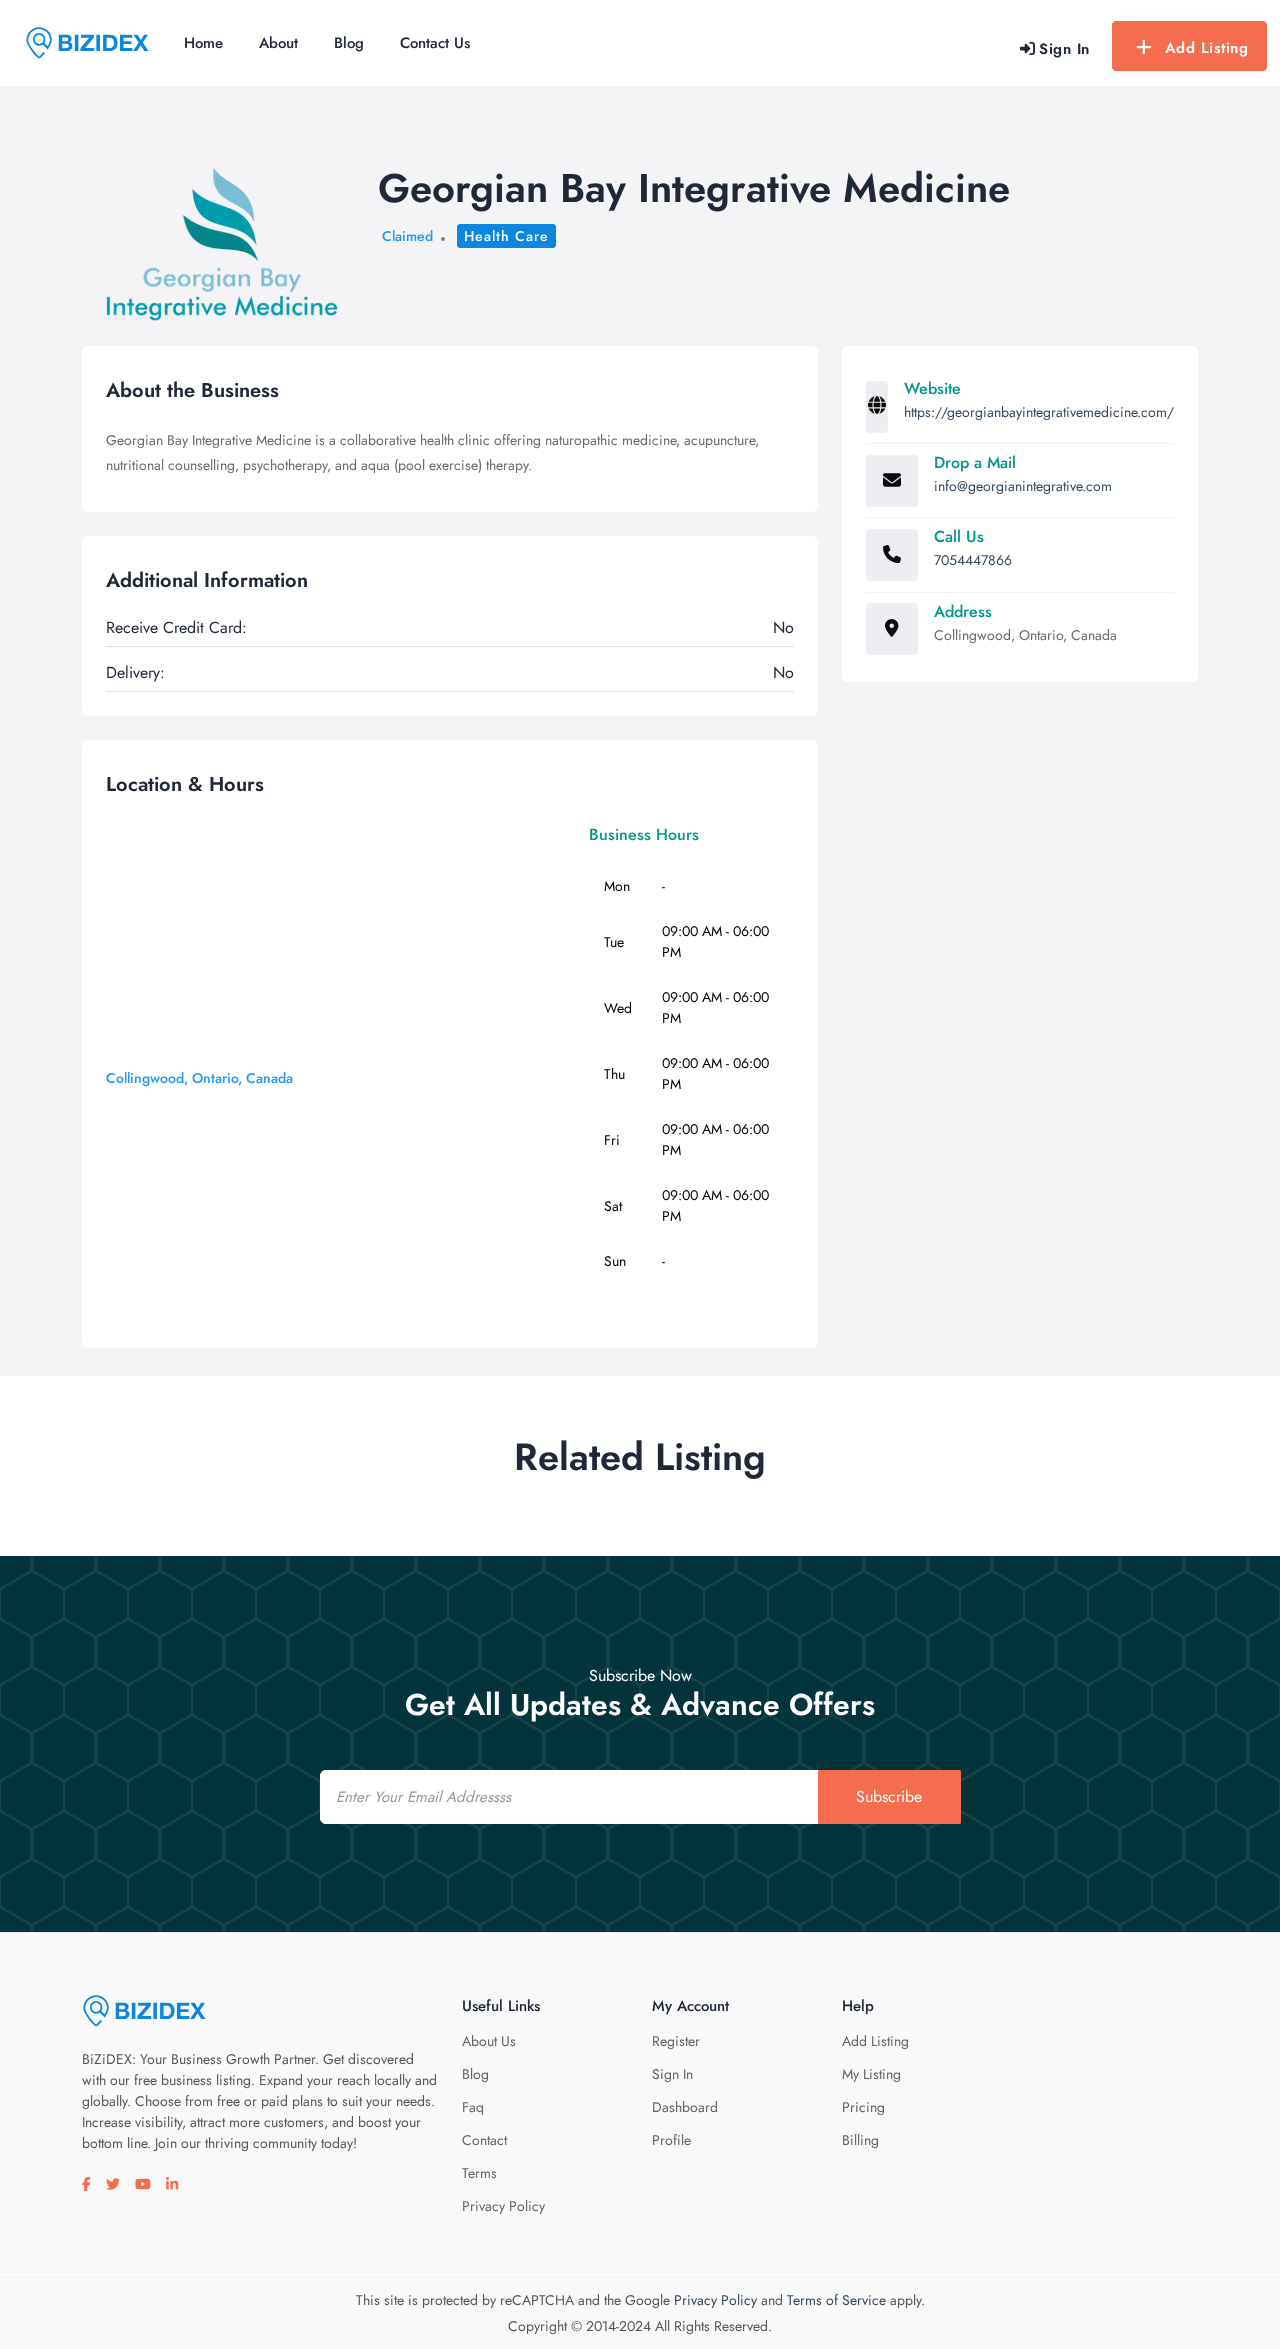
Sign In (672, 2074)
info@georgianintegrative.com (1023, 486)
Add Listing (1207, 48)
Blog (349, 43)
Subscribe (889, 1796)
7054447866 (973, 560)
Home (203, 43)
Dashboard (685, 2107)
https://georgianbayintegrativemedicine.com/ (1039, 412)
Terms (479, 2173)
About (278, 43)
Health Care (506, 236)
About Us (489, 2041)
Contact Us (435, 43)
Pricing (863, 2107)
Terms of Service (836, 2300)
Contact (484, 2140)
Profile (671, 2140)
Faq (473, 2107)
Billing (860, 2140)
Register (676, 2041)
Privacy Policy (503, 2206)
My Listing (871, 2074)
